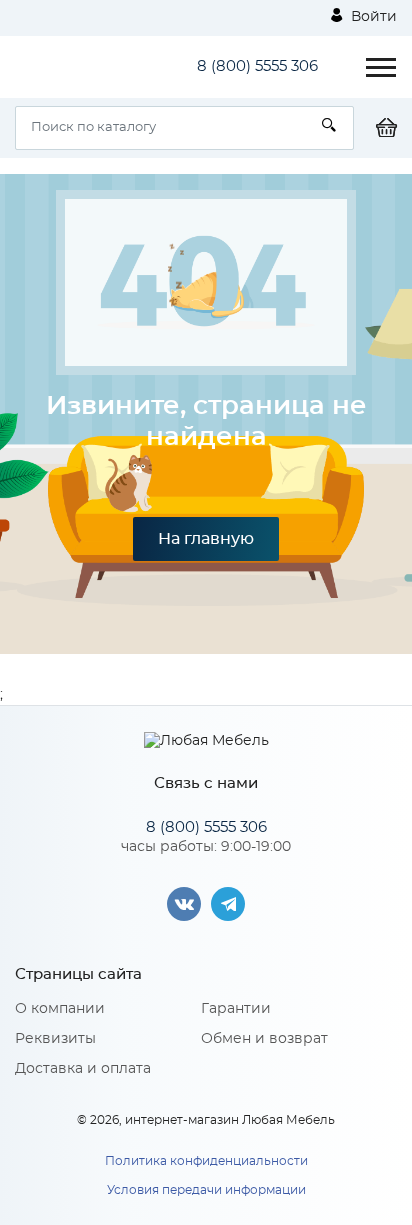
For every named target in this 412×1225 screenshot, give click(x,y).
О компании (60, 1009)
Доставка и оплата (83, 1069)
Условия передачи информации (206, 1190)
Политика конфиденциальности (206, 1161)
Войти (372, 17)
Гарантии (236, 1009)
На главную (206, 539)
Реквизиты (55, 1039)
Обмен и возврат (264, 1039)
